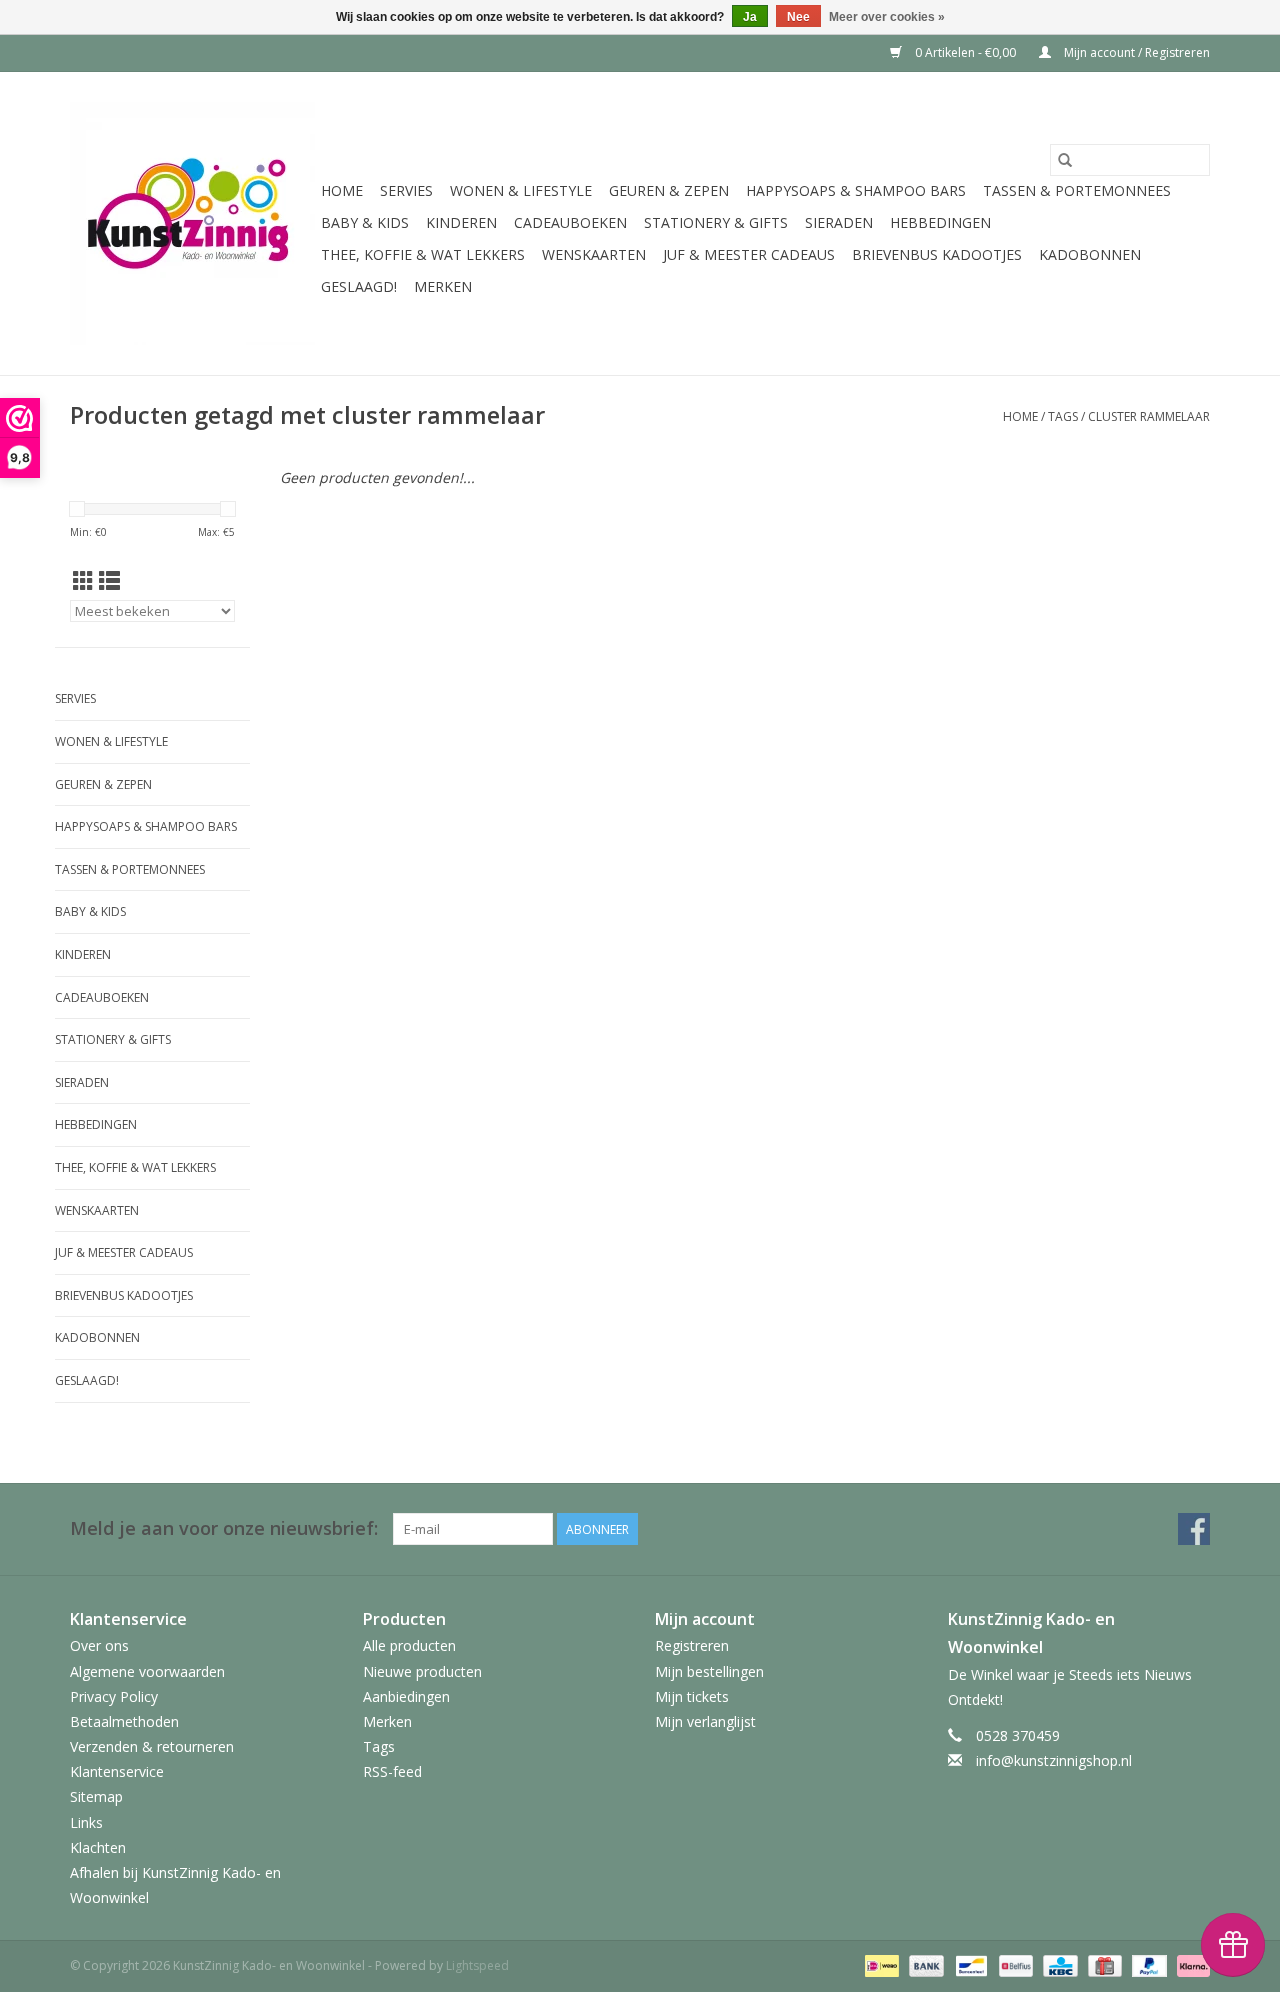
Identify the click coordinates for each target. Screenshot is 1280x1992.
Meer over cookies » (887, 17)
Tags (1063, 416)
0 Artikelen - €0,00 (965, 52)
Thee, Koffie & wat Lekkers (423, 254)
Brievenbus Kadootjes (937, 254)
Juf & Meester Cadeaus (749, 254)
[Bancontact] (969, 1965)
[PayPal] (1147, 1965)
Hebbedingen (940, 222)
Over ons (99, 1645)
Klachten (98, 1847)
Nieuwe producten (422, 1671)
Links (86, 1822)
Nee (798, 17)
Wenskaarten (594, 254)
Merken (443, 286)
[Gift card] (1103, 1965)
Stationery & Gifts (716, 222)
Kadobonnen (1090, 254)
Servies (406, 190)
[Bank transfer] (924, 1965)
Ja (750, 17)
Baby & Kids (365, 222)
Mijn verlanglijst (705, 1721)
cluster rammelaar (1149, 416)
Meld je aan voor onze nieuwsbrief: (224, 1528)
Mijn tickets (692, 1696)
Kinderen (461, 222)
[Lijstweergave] (109, 581)
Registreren (692, 1645)
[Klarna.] (1190, 1965)
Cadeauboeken (570, 222)
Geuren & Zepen (669, 190)
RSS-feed (392, 1771)
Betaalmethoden (124, 1721)
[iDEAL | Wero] (880, 1965)
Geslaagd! (359, 286)
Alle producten (409, 1645)
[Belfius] (1014, 1965)
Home (342, 190)
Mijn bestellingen (709, 1671)
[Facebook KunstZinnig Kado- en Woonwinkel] (1194, 1529)
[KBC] (1058, 1965)
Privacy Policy (114, 1696)
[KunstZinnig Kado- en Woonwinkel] (192, 223)
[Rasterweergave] (83, 581)
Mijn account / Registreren (1135, 52)
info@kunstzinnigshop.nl (1054, 1760)
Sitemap (96, 1796)
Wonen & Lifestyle (521, 190)
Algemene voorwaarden (147, 1671)
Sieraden (839, 222)
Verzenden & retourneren (152, 1746)
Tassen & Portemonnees (1077, 190)
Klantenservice (117, 1771)
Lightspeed (477, 1965)
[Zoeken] (1065, 160)
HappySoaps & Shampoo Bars (856, 190)
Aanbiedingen (406, 1696)
